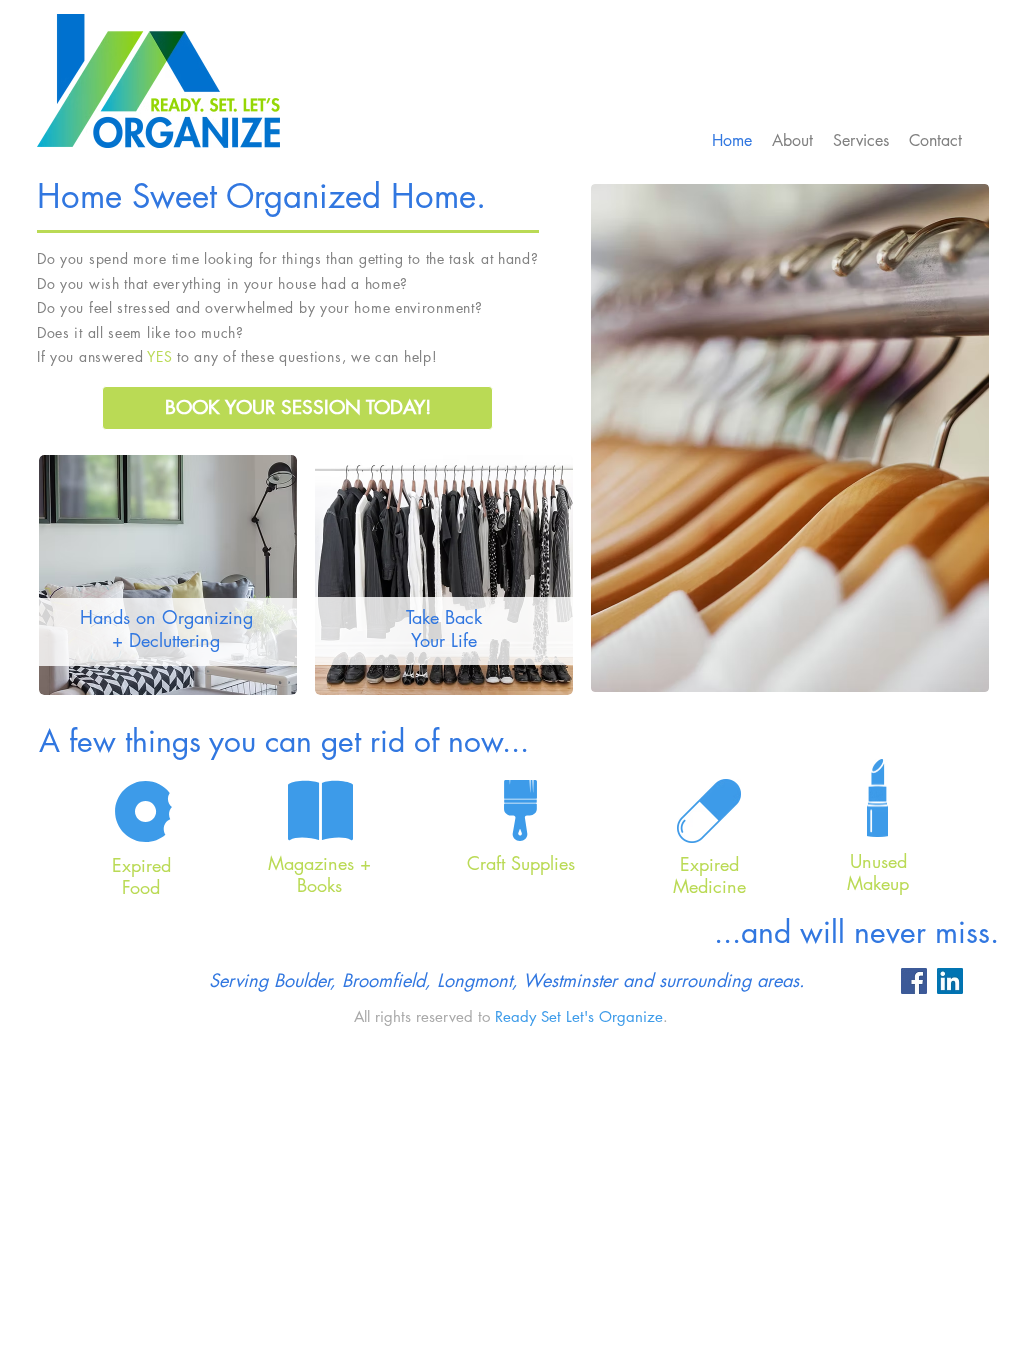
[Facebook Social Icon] (914, 981)
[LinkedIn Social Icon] (950, 981)
